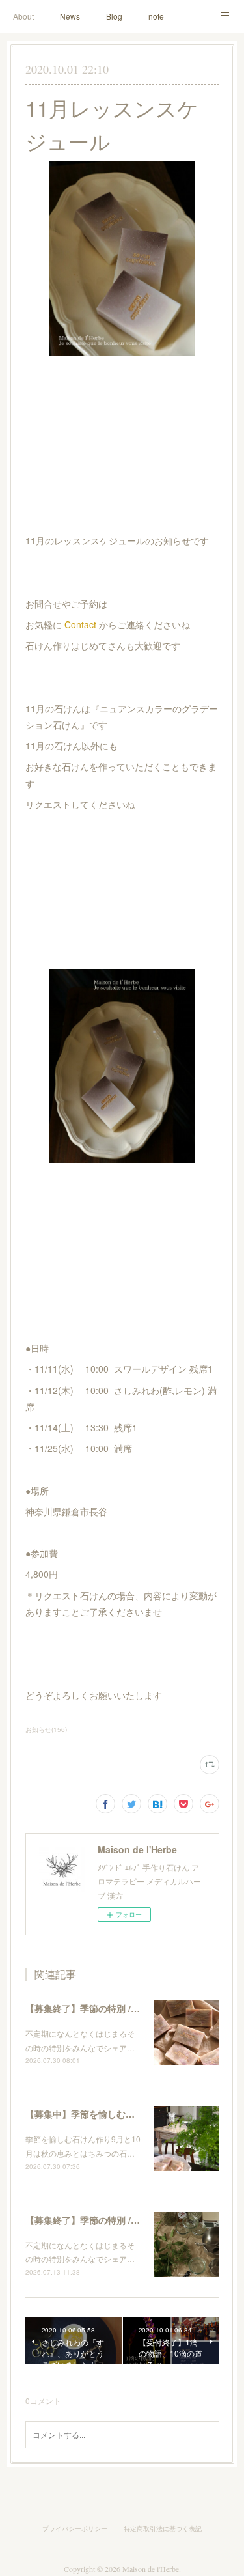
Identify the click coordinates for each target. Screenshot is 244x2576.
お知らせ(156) (46, 1729)
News (70, 16)
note (156, 16)
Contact (80, 624)
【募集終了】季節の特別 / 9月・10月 (101, 2008)
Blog (114, 16)
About (23, 16)
